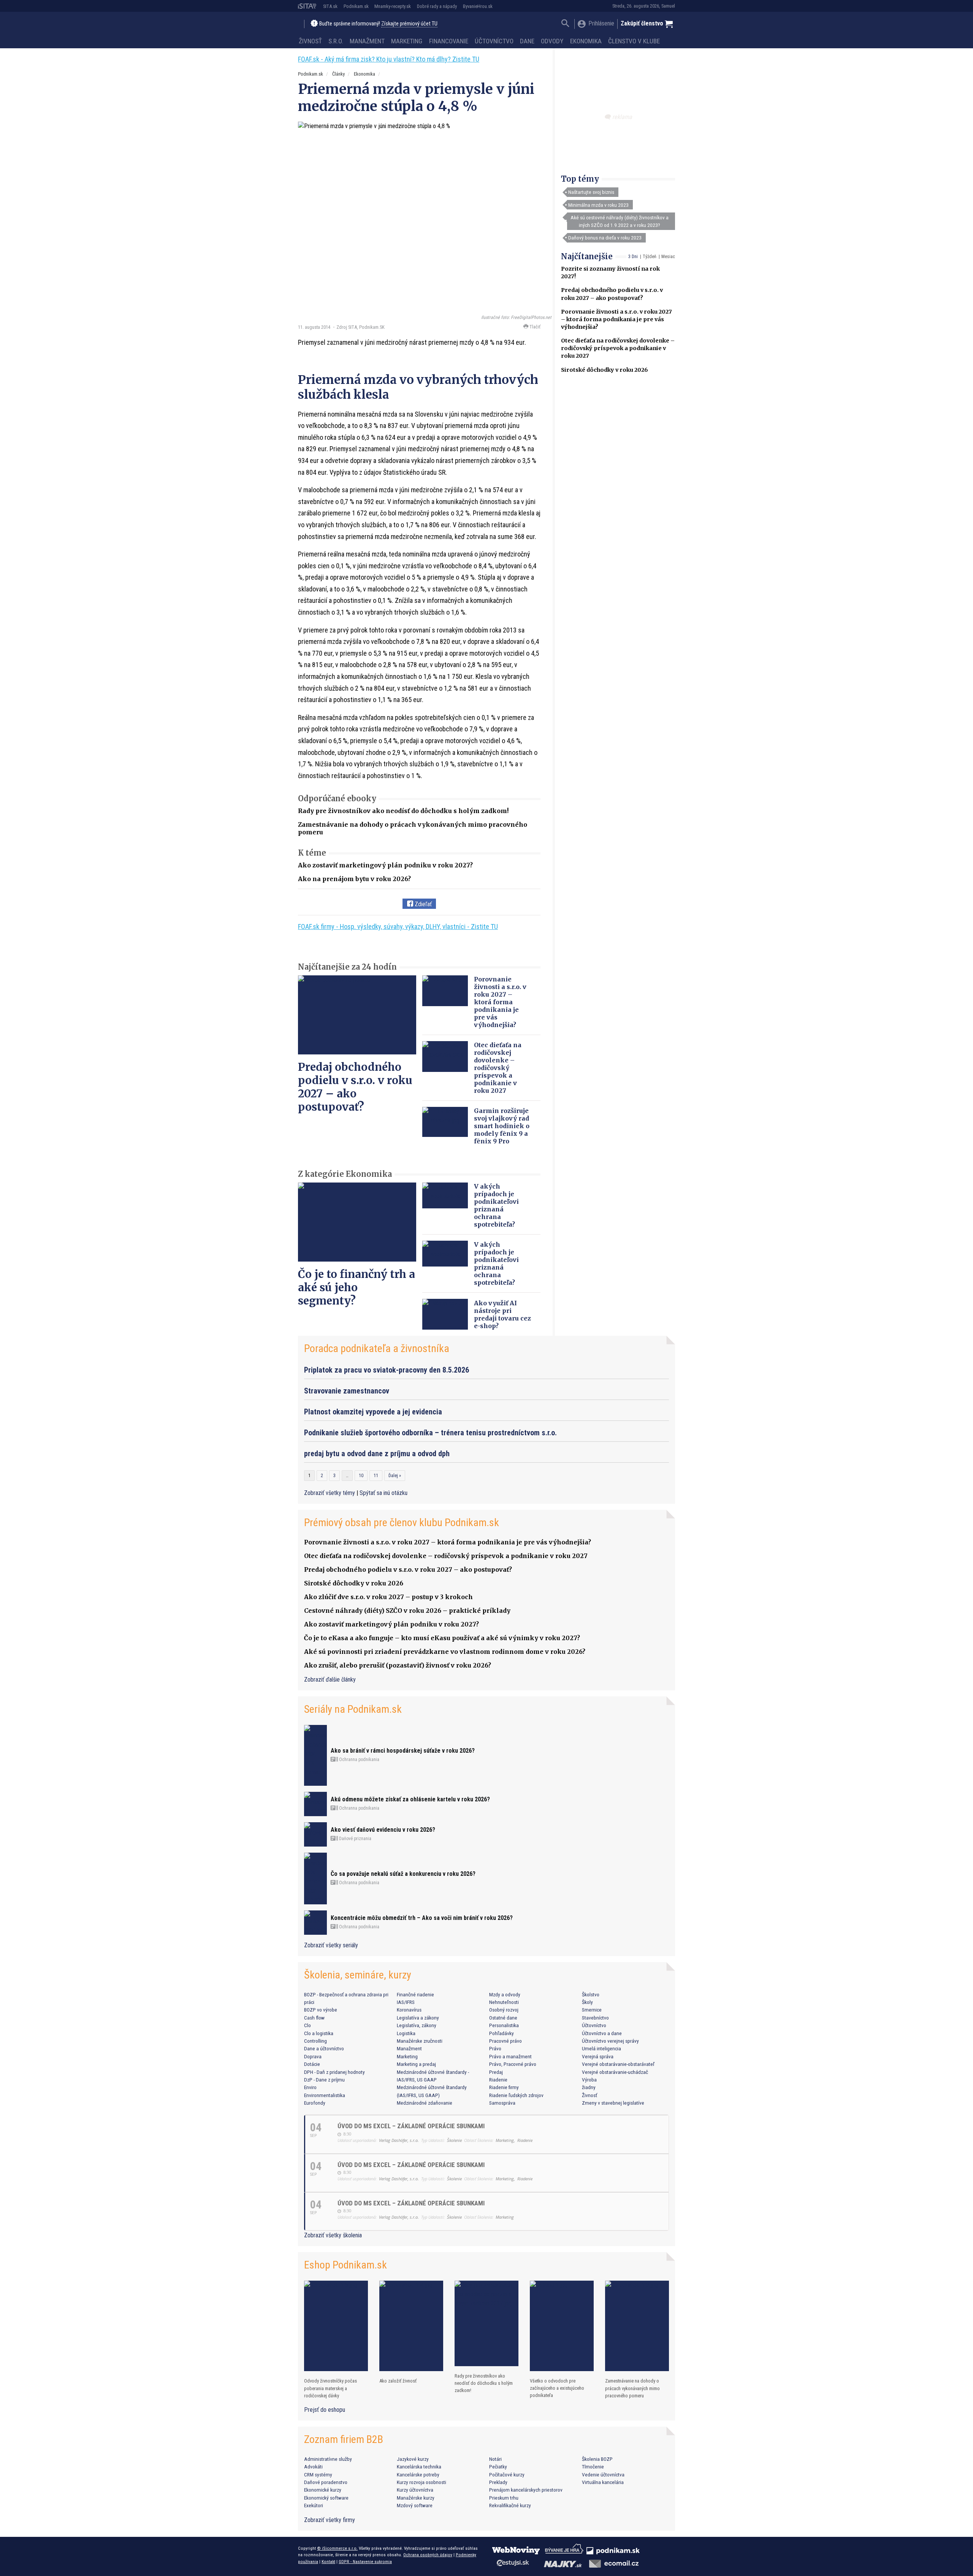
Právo (495, 2048)
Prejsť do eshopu (325, 2410)
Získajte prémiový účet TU (409, 24)
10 (361, 1476)
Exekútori (314, 2505)
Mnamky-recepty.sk (393, 6)
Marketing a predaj (416, 2064)
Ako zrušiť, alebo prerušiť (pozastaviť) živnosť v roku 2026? (398, 1665)
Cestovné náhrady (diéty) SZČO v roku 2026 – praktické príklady (407, 1611)
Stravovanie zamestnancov (347, 1391)
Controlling (315, 2041)
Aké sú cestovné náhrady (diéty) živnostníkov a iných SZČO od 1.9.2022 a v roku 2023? (620, 221)
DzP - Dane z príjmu (324, 2080)
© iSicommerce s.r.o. (337, 2548)
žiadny (589, 2087)
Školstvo (591, 1994)
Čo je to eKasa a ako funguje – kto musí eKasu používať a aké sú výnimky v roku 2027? (442, 1638)
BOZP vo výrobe (321, 2010)
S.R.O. (336, 41)
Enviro (310, 2087)
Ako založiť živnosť (398, 2381)
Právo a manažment (510, 2056)
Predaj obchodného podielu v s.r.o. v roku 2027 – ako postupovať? (355, 1087)
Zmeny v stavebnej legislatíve (613, 2103)
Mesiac (668, 257)
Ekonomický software (326, 2498)
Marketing (407, 41)
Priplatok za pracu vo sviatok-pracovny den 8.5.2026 (387, 1370)
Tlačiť (534, 327)
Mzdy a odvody (505, 1994)
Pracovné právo (506, 2041)
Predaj (496, 2072)
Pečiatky (498, 2467)
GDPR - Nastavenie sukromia (365, 2562)
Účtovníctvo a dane (602, 2033)
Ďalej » (395, 1476)
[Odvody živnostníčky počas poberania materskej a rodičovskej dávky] (336, 2326)
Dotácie (312, 2064)
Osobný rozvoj (504, 2010)
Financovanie (449, 41)
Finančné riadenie (415, 1994)
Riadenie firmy (504, 2087)
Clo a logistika (319, 2033)
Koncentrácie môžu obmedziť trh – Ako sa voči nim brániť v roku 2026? (422, 1918)
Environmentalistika (325, 2095)
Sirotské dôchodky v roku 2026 (605, 370)
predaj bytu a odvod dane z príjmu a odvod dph (377, 1454)
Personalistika (504, 2025)
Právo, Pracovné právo (513, 2064)
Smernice (592, 2010)
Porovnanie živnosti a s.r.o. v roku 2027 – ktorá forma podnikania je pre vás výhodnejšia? (616, 319)
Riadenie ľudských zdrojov (516, 2095)
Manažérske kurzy (416, 2498)
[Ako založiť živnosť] (411, 2326)
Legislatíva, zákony (417, 2025)
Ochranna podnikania (359, 1760)
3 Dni (633, 257)
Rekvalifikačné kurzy (510, 2505)
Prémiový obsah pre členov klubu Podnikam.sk (402, 1523)
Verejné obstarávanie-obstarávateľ (618, 2064)
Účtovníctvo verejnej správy (610, 2041)
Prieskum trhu (504, 2498)
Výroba (589, 2080)
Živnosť (310, 41)
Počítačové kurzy (507, 2475)
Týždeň (650, 257)
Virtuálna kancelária (603, 2482)
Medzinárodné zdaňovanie (425, 2103)
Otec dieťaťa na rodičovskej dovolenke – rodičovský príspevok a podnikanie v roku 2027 (618, 348)
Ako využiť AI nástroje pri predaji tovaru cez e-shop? (502, 1314)
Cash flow (314, 2018)
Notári (495, 2459)
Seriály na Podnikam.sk (353, 1709)
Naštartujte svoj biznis (591, 192)
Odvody (552, 41)
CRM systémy (318, 2475)
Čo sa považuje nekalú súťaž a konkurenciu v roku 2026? (403, 1874)
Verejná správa (598, 2056)
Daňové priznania (355, 1839)
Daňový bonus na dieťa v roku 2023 (605, 238)
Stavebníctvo (595, 2018)
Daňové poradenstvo (326, 2482)
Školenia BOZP (597, 2459)
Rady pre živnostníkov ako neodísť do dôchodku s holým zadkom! (403, 811)
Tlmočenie (593, 2467)
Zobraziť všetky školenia (333, 2235)
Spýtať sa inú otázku (383, 1493)
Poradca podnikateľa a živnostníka (377, 1348)
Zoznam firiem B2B (344, 2439)
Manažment (367, 41)
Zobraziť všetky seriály (331, 1945)
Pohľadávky (502, 2033)
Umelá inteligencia (601, 2048)
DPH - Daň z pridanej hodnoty (334, 2072)
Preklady (498, 2482)
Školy (587, 2002)
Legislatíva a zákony (418, 2018)
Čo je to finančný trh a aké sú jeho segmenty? (357, 1287)
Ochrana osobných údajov (428, 2555)
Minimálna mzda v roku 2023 (598, 205)
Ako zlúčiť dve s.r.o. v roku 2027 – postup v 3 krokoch (388, 1597)
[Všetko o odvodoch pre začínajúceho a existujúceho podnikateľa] (562, 2326)
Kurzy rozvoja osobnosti (422, 2482)
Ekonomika (586, 41)
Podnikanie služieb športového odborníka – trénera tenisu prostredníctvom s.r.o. (430, 1433)
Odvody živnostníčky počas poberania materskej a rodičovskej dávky (330, 2388)
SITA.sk (330, 6)
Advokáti (313, 2467)
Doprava (313, 2056)
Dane (527, 41)
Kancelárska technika (419, 2467)
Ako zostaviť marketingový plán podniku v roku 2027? (385, 865)
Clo (307, 2025)
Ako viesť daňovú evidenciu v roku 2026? (383, 1830)
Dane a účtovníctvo (324, 2048)
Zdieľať (422, 904)
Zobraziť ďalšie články (330, 1680)
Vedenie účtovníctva (603, 2475)
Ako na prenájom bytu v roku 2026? (354, 879)
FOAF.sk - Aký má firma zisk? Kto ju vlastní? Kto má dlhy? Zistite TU (389, 59)
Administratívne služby (328, 2459)
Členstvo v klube (634, 41)
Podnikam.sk (356, 6)
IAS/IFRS (406, 2002)
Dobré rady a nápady (437, 6)
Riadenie (498, 2080)
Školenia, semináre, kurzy (358, 1975)
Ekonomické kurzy (323, 2490)
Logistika (406, 2033)
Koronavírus (409, 2010)
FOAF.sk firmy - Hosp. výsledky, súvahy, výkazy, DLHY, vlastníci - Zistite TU (398, 927)
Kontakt (328, 2562)
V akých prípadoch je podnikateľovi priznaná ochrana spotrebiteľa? (496, 1205)
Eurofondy (315, 2103)
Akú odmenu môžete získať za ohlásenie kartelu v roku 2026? (410, 1799)
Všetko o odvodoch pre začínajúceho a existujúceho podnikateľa (557, 2388)
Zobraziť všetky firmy (330, 2520)
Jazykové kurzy (413, 2459)
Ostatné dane (503, 2018)
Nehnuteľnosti (504, 2002)
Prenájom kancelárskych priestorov (526, 2490)
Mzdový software (415, 2505)
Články (338, 74)
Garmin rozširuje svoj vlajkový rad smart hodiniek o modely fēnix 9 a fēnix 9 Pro (502, 1126)
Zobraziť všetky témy (330, 1493)
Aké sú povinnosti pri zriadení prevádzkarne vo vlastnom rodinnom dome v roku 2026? (445, 1652)
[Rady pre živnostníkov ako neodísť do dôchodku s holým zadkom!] (486, 2323)
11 (376, 1476)
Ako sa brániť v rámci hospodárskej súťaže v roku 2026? (403, 1751)
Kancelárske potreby (418, 2475)
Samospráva (502, 2103)
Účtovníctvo (494, 41)
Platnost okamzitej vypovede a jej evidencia (373, 1412)
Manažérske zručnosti (420, 2041)
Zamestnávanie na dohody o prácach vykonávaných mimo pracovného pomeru (632, 2388)
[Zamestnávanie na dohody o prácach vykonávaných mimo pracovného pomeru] (637, 2326)
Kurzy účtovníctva (415, 2490)
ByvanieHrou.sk (478, 6)
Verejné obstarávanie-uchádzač (615, 2072)
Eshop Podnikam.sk (345, 2265)
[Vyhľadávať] (565, 24)
